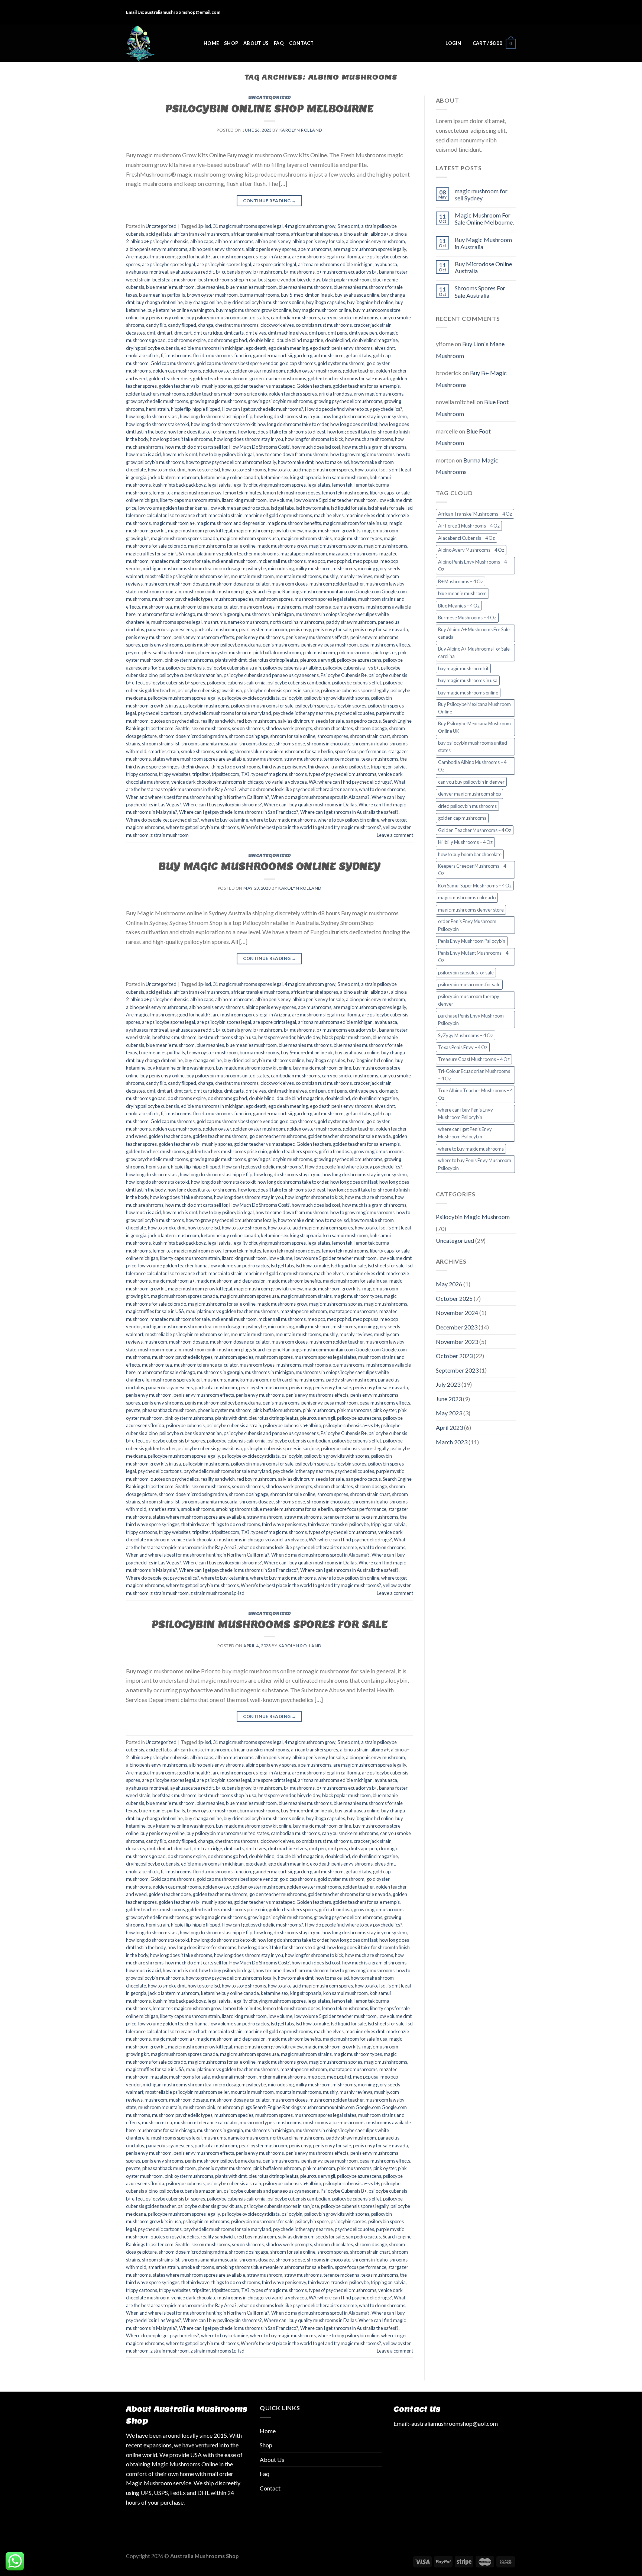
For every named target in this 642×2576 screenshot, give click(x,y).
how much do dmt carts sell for (196, 447)
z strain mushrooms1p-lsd (218, 1593)
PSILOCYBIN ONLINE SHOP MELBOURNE (269, 108)
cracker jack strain (373, 325)
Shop (231, 43)
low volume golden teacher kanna (173, 508)
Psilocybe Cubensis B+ (344, 675)
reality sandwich (218, 721)
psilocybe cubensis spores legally (355, 690)
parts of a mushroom (216, 629)
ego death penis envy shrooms (341, 348)
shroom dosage (371, 728)
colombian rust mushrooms (324, 325)
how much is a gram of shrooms (374, 447)
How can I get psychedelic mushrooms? (263, 409)
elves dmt (385, 348)
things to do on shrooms (236, 767)
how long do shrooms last (152, 416)
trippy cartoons (142, 774)
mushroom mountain (160, 591)
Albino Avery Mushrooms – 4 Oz (471, 550)
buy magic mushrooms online (468, 693)
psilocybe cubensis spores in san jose (281, 690)
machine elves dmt (365, 515)
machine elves (329, 515)
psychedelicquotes (354, 713)
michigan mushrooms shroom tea (177, 568)
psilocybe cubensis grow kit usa (210, 690)
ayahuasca (386, 264)
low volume (281, 500)
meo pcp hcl (339, 561)
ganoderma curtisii (273, 355)
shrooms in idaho (370, 744)
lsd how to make (312, 508)
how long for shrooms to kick (314, 439)
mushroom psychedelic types (182, 599)
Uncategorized (270, 97)
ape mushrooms (315, 249)
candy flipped (182, 325)
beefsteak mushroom (174, 280)
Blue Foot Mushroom (463, 437)
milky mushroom (313, 568)
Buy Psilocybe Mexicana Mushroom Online (474, 708)
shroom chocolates (333, 728)
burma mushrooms (259, 295)
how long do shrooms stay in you (287, 416)
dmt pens (337, 333)
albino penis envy (273, 241)
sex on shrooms (248, 728)
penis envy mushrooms (260, 637)
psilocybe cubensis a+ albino (292, 668)
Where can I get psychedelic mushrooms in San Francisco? (239, 812)
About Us (256, 43)
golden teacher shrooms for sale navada (349, 378)
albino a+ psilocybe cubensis (159, 241)
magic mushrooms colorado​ (467, 897)
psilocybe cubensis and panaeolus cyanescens (271, 675)
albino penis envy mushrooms (157, 249)
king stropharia (306, 477)
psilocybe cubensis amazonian (191, 675)
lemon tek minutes (242, 493)
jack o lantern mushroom (174, 477)
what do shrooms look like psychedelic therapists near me (298, 789)
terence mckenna (342, 759)
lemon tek (342, 485)
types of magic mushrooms (279, 774)
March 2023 (452, 1442)
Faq (279, 43)
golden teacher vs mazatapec (264, 386)
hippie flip (181, 409)
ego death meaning (288, 348)
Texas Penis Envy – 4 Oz (463, 1047)
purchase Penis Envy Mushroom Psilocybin (471, 1019)
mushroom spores (274, 599)
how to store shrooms (244, 470)
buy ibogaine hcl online (370, 302)
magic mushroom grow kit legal (200, 531)
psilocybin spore (312, 706)
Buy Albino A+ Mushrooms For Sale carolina (474, 652)
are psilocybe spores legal (168, 264)
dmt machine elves (287, 333)
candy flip (156, 325)
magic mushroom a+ (174, 523)
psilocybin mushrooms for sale (469, 984)
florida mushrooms (213, 355)
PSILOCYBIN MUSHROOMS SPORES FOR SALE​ (270, 1624)
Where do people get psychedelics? (163, 820)
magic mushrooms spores (336, 546)
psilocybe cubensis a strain (234, 668)
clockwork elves (277, 325)
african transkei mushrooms (260, 234)
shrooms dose (290, 744)
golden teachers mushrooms (155, 394)
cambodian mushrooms (295, 317)
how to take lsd (370, 470)
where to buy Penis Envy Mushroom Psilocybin (475, 1164)
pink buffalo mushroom (277, 652)
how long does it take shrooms (181, 439)
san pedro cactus (363, 721)
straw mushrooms (303, 759)
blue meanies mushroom (251, 287)
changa (206, 325)
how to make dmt (296, 462)
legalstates (319, 485)
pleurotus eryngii (318, 660)
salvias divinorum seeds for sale (311, 721)
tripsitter (201, 774)
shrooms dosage (257, 744)
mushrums (215, 622)
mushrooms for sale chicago (166, 614)
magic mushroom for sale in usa (355, 523)
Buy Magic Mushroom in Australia (483, 243)
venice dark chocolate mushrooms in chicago (217, 782)
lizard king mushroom (244, 500)
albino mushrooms (234, 241)
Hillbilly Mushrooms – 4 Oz (465, 842)
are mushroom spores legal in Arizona (251, 257)
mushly (330, 576)
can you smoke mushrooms (350, 317)
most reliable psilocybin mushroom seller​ (187, 576)
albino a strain (354, 234)
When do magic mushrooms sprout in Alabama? (320, 797)
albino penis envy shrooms (216, 249)
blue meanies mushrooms (305, 287)
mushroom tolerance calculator (206, 607)
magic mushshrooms (386, 546)
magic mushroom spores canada (184, 538)
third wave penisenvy (284, 767)
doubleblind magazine (375, 340)
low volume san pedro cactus (239, 508)
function (243, 355)
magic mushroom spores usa (249, 538)
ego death (256, 348)
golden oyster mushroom (259, 371)
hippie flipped (206, 409)
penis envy (300, 629)
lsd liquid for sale (348, 508)
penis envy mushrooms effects (317, 637)
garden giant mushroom (319, 355)
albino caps (202, 241)
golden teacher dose (170, 378)
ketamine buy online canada (230, 477)
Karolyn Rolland (301, 130)
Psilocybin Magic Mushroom (473, 1217)
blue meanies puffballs (162, 295)
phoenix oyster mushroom (225, 652)
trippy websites (175, 774)
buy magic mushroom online (322, 310)
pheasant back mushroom (169, 652)
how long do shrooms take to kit (223, 424)
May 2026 (449, 1284)
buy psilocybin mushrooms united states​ (228, 317)
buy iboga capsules (326, 302)
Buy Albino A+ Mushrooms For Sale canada (474, 633)
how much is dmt (180, 454)
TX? (245, 774)
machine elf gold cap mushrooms (278, 515)
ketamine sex (275, 477)
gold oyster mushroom (341, 363)
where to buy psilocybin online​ (348, 820)
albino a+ (380, 234)
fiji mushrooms (176, 355)
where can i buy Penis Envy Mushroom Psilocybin (466, 1113)
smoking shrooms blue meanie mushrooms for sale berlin (274, 751)
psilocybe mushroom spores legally (184, 698)
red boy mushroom (256, 721)
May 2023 (449, 1413)
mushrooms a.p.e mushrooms (334, 607)
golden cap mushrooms (177, 371)
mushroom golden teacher (337, 584)
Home (211, 43)
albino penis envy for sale (318, 241)
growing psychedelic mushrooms (348, 401)
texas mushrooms (380, 759)
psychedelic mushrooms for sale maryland (227, 713)
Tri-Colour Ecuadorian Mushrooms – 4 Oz (474, 1075)
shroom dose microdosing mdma (193, 736)
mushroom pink (199, 591)
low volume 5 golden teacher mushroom (335, 500)
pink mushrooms (354, 652)
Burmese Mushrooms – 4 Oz (467, 618)
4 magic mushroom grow (310, 226)
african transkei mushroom (201, 234)
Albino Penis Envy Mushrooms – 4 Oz (472, 565)
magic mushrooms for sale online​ (222, 546)
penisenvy (312, 645)
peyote (133, 652)
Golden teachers (314, 386)
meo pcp (316, 561)
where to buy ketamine (225, 820)
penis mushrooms (281, 645)
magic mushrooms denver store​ (471, 910)
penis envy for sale (332, 629)
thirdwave (319, 767)
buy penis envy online (163, 317)
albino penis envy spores (271, 249)
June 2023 (449, 1399)
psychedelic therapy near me (303, 713)
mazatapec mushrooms (353, 554)
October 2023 (454, 1356)
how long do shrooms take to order (293, 424)
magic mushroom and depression (231, 523)
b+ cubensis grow (234, 272)
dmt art (165, 333)
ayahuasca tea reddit (192, 272)
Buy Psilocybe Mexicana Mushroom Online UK (474, 727)
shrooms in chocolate (329, 744)
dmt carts (234, 333)
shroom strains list (161, 744)
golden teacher (358, 371)
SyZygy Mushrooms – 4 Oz (466, 1035)
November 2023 (457, 1342)
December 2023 (457, 1327)
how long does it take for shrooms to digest (282, 432)
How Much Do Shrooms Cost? (260, 447)
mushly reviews (356, 576)
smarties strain (164, 751)
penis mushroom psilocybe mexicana (223, 645)
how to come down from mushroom (292, 454)
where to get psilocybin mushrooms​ (202, 827)
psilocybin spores (348, 706)
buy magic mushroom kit (463, 668)
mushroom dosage (189, 584)
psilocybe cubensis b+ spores (175, 683)
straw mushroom (265, 759)
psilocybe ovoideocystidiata (251, 698)
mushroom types (257, 607)
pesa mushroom (341, 645)
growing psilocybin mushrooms (280, 401)
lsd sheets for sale (386, 508)
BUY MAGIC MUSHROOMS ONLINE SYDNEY (269, 866)
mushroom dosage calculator (240, 584)
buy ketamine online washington (181, 310)
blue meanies (210, 287)
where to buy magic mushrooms (283, 820)
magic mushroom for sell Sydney (481, 194)
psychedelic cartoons (160, 713)
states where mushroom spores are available (199, 759)
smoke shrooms (197, 751)
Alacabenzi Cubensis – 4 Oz (466, 538)
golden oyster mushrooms (314, 371)
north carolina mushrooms (297, 622)
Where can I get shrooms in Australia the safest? (349, 812)
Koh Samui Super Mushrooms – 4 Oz (475, 886)
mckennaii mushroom (234, 561)
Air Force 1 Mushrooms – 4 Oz (469, 526)
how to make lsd (332, 462)
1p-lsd (204, 226)
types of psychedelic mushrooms (343, 774)
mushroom (156, 584)
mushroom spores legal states (325, 599)
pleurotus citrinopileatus (273, 660)
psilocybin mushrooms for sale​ (262, 706)
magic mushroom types (358, 538)
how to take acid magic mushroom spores (310, 470)
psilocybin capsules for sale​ (466, 973)
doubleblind (338, 340)
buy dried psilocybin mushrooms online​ (264, 302)
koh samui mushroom (346, 477)
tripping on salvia (388, 767)
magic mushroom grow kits (333, 531)
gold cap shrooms (298, 363)
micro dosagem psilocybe (240, 568)
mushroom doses (290, 584)
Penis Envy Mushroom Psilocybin (472, 941)
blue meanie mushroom (170, 287)
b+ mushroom (268, 272)
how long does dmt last (354, 424)
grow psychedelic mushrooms (157, 401)
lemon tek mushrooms (345, 493)
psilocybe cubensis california (236, 683)
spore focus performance (361, 751)
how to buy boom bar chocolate (470, 854)
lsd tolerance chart (187, 515)
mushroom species (234, 599)
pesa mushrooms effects (385, 645)
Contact (301, 43)
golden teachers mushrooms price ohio (227, 394)
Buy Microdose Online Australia (483, 267)
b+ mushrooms (299, 272)
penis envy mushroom (149, 637)
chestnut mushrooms (237, 325)
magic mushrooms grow (282, 546)
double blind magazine (300, 340)
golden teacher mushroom (220, 378)
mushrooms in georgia (220, 614)
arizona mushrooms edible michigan (335, 264)
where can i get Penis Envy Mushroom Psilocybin (465, 1133)
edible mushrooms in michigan (212, 348)
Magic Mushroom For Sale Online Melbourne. (484, 219)
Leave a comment (395, 835)
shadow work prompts (289, 728)
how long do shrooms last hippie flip (216, 416)
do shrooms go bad (227, 340)
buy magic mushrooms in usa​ (468, 680)
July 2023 (448, 1384)
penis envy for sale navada (380, 629)
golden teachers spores (293, 394)
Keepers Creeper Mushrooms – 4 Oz (472, 870)
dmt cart (183, 333)
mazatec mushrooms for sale (180, 561)
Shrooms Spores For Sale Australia (480, 291)
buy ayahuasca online (357, 295)
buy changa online (203, 302)
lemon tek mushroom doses (292, 493)
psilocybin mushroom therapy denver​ (469, 1000)
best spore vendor (277, 280)
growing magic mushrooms (218, 401)
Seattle (182, 728)
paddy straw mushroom (351, 622)
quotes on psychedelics (175, 721)
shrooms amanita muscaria (209, 744)
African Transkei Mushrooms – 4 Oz (475, 514)
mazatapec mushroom (304, 554)
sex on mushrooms (211, 728)
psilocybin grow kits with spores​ (337, 698)
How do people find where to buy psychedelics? (354, 409)
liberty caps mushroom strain (190, 500)
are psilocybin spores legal (224, 264)
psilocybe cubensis (185, 668)
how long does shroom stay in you (249, 439)
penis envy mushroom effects (204, 637)
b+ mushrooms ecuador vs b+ (347, 272)
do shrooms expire (187, 340)
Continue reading (270, 201)
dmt (151, 333)
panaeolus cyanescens (169, 629)
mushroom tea (157, 607)
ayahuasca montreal (147, 272)
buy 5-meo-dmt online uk (307, 295)
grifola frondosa (335, 394)
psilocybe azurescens (359, 660)
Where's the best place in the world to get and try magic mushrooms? (311, 827)
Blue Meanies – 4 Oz (459, 606)
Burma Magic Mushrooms (467, 466)
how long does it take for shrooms (202, 432)
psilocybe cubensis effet (357, 683)
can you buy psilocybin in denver (471, 782)
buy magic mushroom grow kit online (254, 310)
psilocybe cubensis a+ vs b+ (351, 668)
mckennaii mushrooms (282, 561)
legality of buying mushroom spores (269, 485)
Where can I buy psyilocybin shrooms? (223, 805)
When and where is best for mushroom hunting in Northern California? (198, 797)
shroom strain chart (370, 736)
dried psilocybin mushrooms (467, 806)
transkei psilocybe (350, 767)
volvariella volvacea (286, 782)
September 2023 (457, 1370)
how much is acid (143, 454)
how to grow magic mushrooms (362, 454)
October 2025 (454, 1298)
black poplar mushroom (346, 280)
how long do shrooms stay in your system (365, 416)
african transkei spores (314, 234)
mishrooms (344, 568)
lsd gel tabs (282, 508)
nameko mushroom (248, 622)
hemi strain (158, 409)
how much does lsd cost (316, 447)
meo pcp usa (366, 561)
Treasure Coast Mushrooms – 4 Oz (474, 1059)
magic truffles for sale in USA (155, 554)
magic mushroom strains (306, 538)
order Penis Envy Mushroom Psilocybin (467, 925)
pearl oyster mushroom (263, 629)
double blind (262, 340)
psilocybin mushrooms (206, 706)
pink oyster (385, 652)
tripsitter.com (226, 774)
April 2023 (449, 1427)
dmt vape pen (363, 333)
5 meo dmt (348, 226)
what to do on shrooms (382, 789)
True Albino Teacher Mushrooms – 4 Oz (475, 1094)
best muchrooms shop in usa (227, 280)
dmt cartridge (208, 333)
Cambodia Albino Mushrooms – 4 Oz (472, 766)
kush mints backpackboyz (179, 485)
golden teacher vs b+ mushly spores (195, 386)
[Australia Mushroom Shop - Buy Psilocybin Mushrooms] (159, 43)
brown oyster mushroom (212, 295)
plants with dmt (231, 660)
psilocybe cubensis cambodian (299, 683)
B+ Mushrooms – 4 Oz (461, 581)
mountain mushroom (252, 576)
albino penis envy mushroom (375, 241)
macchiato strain (226, 515)
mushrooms (289, 607)
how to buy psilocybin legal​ (226, 454)
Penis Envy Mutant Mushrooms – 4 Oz (473, 957)
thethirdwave (195, 767)
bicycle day (309, 280)
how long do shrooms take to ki (158, 424)
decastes (135, 333)
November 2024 (457, 1313)
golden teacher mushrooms (278, 378)
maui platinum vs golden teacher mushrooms (232, 554)
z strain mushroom (170, 835)
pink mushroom (319, 652)
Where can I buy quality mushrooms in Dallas (310, 805)
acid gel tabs (159, 234)
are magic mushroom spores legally (370, 249)
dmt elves (256, 333)
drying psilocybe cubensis (153, 348)
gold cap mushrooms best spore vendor (237, 363)
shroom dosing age (249, 736)
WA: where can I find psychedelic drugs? (350, 782)
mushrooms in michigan (269, 614)
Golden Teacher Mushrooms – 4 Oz (475, 830)
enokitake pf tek (142, 355)
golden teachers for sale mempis (366, 386)
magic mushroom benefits (294, 523)
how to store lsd (204, 470)
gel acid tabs (358, 355)
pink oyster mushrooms (189, 660)
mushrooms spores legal (176, 622)
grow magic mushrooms (379, 394)
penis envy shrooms (163, 645)
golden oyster (217, 371)
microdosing (281, 568)
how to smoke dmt (167, 470)
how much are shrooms (369, 439)
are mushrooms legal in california (326, 257)
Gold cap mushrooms (173, 363)
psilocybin (292, 698)
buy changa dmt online (160, 302)
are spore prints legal (275, 264)
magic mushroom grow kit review (268, 531)
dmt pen (317, 333)
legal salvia (219, 485)
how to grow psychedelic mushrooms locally (231, 462)
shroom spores (333, 736)
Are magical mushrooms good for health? (168, 257)
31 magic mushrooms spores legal (248, 226)
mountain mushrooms (298, 576)
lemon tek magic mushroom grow (187, 493)
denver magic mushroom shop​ (469, 794)
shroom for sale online (293, 736)
